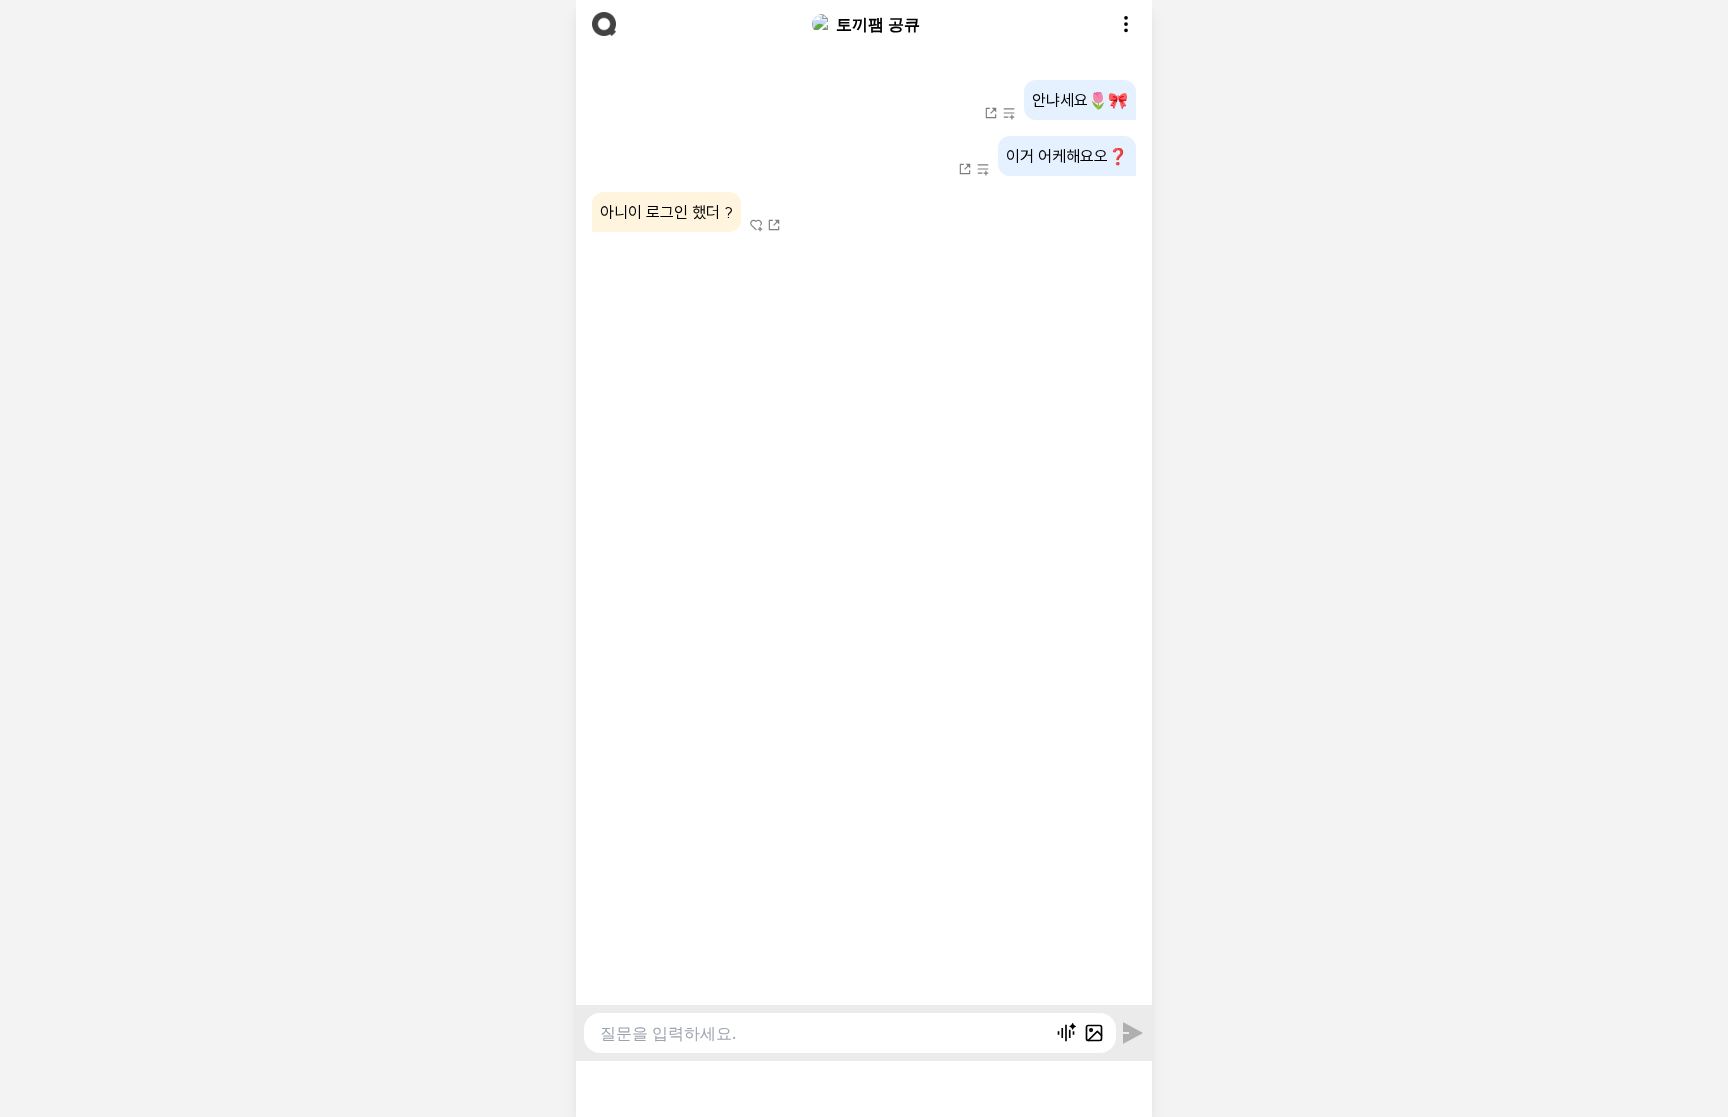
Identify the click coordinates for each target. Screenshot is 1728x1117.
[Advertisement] (864, 1086)
